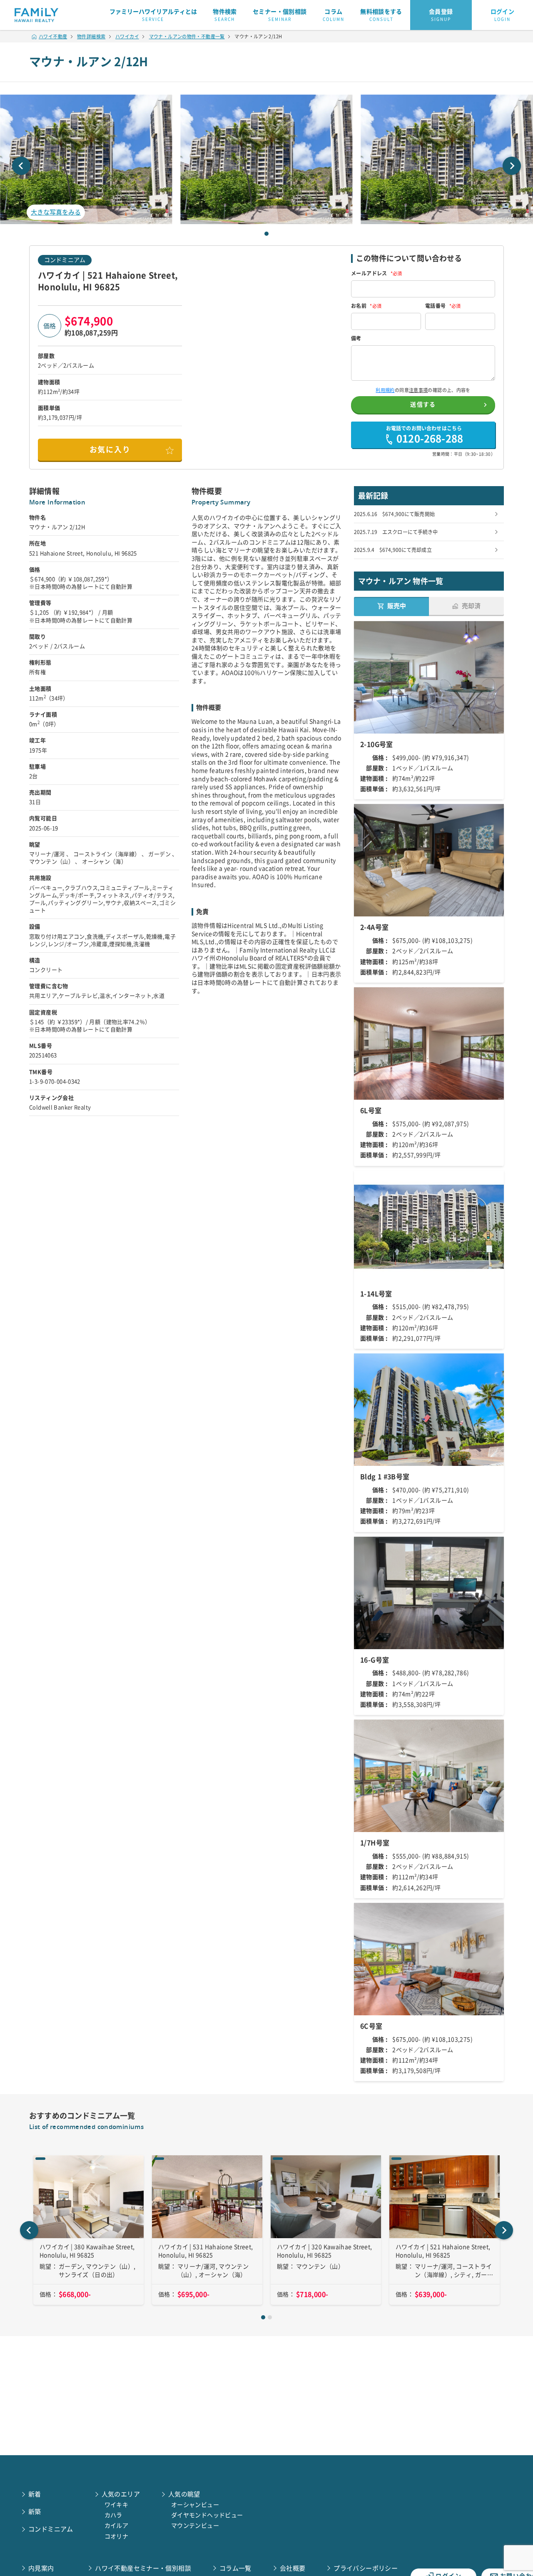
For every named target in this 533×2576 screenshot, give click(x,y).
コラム (334, 15)
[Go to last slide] (29, 2230)
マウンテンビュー (195, 2526)
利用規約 (385, 390)
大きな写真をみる (56, 212)
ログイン (503, 15)
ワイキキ (117, 2505)
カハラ (113, 2515)
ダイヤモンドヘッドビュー (207, 2515)
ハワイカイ (127, 36)
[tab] (266, 234)
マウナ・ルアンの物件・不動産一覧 (187, 36)
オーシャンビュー (195, 2505)
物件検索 (225, 15)
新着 (35, 2494)
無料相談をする (381, 15)
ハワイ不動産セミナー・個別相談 (143, 2568)
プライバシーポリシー (366, 2568)
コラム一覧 (235, 2568)
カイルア (117, 2526)
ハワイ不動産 (53, 36)
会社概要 (293, 2568)
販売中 (397, 606)
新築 (35, 2512)
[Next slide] (512, 166)
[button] (266, 159)
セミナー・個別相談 (280, 15)
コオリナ (117, 2536)
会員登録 (441, 15)
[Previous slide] (21, 166)
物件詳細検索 (91, 36)
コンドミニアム (65, 260)
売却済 (471, 606)
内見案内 (41, 2568)
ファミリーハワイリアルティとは (153, 15)
